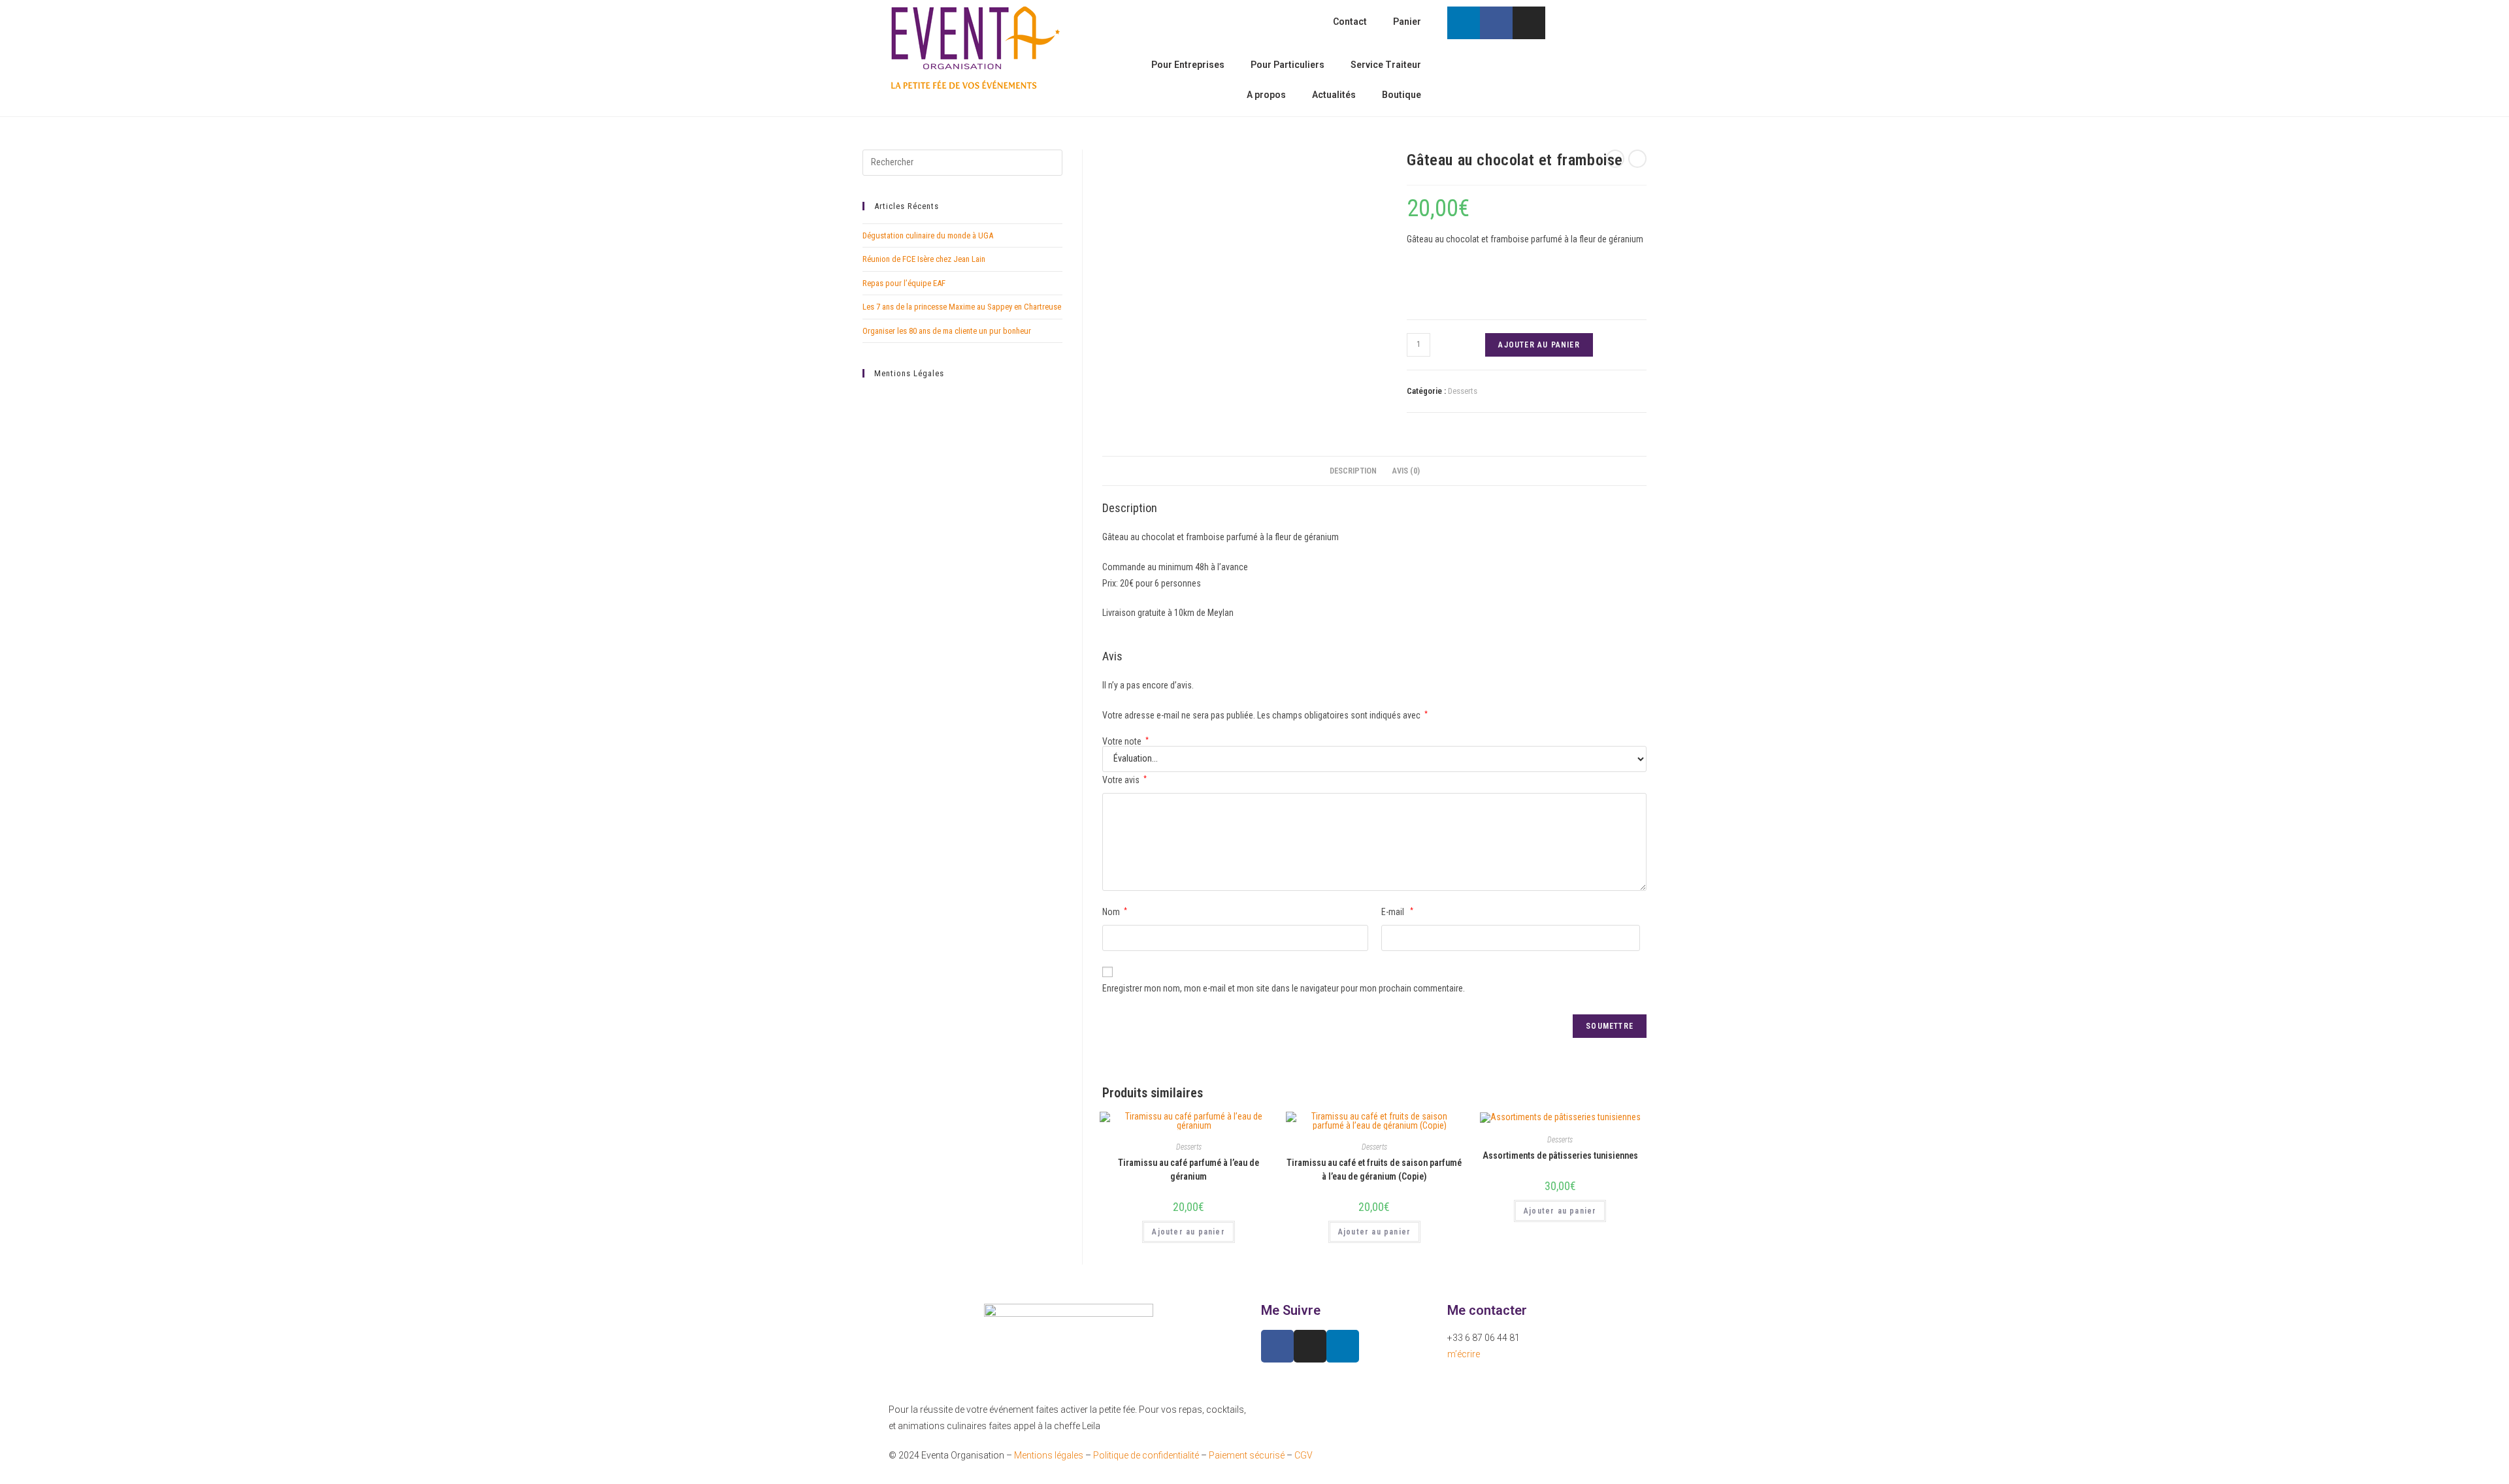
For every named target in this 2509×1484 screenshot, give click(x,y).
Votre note (1125, 741)
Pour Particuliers (1287, 65)
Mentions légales (1049, 1455)
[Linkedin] (1464, 23)
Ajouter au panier (1539, 345)
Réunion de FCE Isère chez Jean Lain (924, 259)
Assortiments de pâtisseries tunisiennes (1560, 1155)
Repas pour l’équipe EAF (904, 283)
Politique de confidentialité (1146, 1455)
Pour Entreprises (1188, 65)
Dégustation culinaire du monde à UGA (928, 235)
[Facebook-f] (1496, 23)
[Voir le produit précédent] (1615, 159)
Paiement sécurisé (1247, 1455)
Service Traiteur (1386, 65)
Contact (1350, 22)
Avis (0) (1406, 471)
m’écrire (1464, 1354)
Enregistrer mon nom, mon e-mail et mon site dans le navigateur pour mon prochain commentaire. (1284, 988)
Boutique (1402, 95)
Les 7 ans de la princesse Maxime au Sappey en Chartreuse (962, 307)
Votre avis (1124, 780)
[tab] (1353, 471)
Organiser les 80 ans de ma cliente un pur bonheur (947, 331)
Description (1353, 471)
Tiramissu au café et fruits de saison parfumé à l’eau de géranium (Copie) (1374, 1169)
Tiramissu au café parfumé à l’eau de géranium (1189, 1169)
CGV (1304, 1455)
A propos (1266, 95)
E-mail (1397, 912)
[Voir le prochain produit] (1637, 159)
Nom (1115, 912)
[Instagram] (1529, 23)
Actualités (1334, 95)
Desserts (1463, 391)
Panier (1407, 22)
